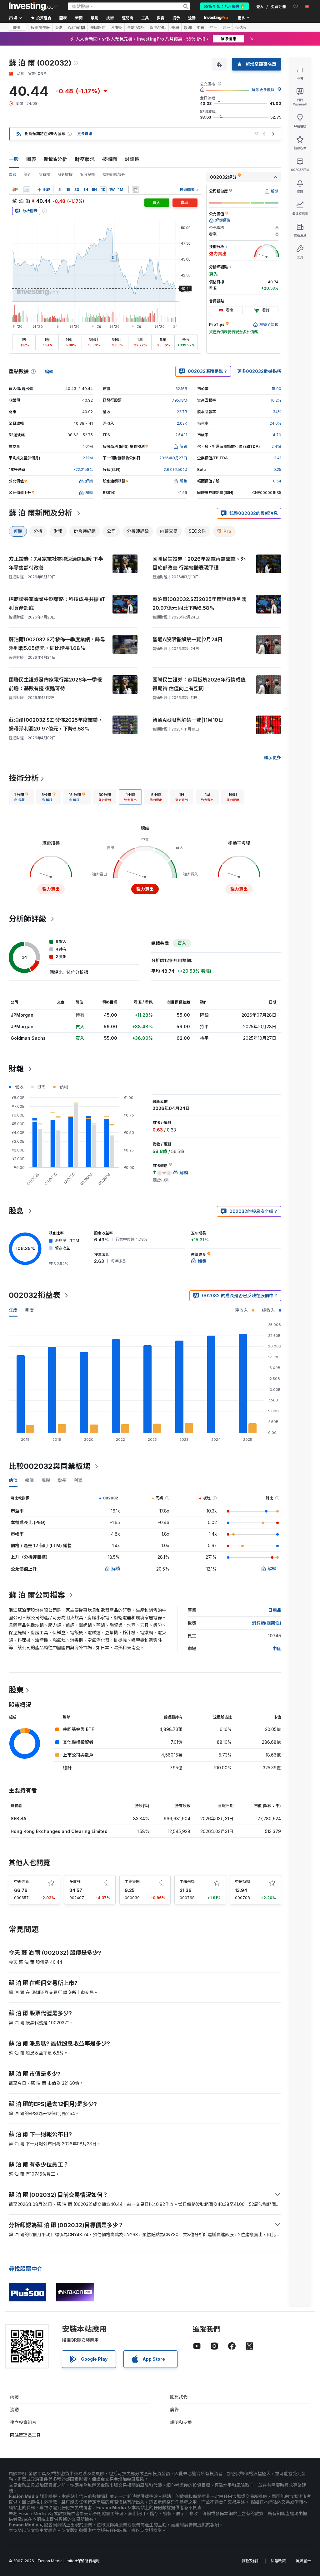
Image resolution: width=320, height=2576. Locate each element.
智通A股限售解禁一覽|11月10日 (188, 720)
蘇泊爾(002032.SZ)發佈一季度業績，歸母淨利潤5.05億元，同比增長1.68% (57, 644)
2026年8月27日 (173, 458)
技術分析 (24, 778)
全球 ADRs (136, 27)
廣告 (174, 2410)
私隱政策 (278, 2561)
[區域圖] (27, 190)
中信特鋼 (242, 1882)
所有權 (44, 175)
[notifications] (296, 6)
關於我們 (179, 2397)
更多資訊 (85, 134)
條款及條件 (251, 2561)
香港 (59, 27)
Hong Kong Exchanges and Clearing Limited (59, 1831)
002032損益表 (35, 1295)
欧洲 (188, 27)
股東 (16, 1690)
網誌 (14, 2397)
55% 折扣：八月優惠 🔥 (224, 6)
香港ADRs (158, 27)
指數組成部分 (114, 175)
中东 (201, 27)
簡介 (27, 175)
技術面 (110, 159)
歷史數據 (65, 175)
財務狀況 (85, 159)
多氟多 (75, 1882)
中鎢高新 (22, 1882)
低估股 (241, 27)
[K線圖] (15, 190)
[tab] (21, 797)
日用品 (275, 1610)
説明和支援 (181, 2422)
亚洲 (213, 27)
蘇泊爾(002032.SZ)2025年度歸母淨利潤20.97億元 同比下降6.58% (200, 604)
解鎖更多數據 (263, 90)
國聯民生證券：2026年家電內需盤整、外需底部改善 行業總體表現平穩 (199, 563)
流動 (14, 2410)
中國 (277, 1648)
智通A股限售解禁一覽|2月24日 (187, 639)
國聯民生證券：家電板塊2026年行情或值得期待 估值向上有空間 (199, 684)
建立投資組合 (23, 2422)
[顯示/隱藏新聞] (135, 190)
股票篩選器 (40, 27)
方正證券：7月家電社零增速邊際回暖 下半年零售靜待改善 (56, 563)
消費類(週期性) (267, 1623)
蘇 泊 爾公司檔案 (37, 1595)
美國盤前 (98, 27)
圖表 (31, 159)
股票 (17, 27)
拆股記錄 (87, 175)
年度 (13, 1310)
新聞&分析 (55, 159)
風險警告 (303, 2561)
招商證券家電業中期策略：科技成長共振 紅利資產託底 (57, 604)
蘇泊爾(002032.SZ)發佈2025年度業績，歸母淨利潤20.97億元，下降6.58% (56, 724)
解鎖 (116, 1569)
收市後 (116, 27)
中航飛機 (187, 1882)
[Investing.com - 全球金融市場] (33, 6)
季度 (29, 1310)
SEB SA (18, 1818)
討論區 (132, 159)
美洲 (175, 27)
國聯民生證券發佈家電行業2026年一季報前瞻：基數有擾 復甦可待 (55, 684)
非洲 (226, 27)
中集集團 (132, 1882)
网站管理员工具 (25, 2435)
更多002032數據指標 (259, 371)
